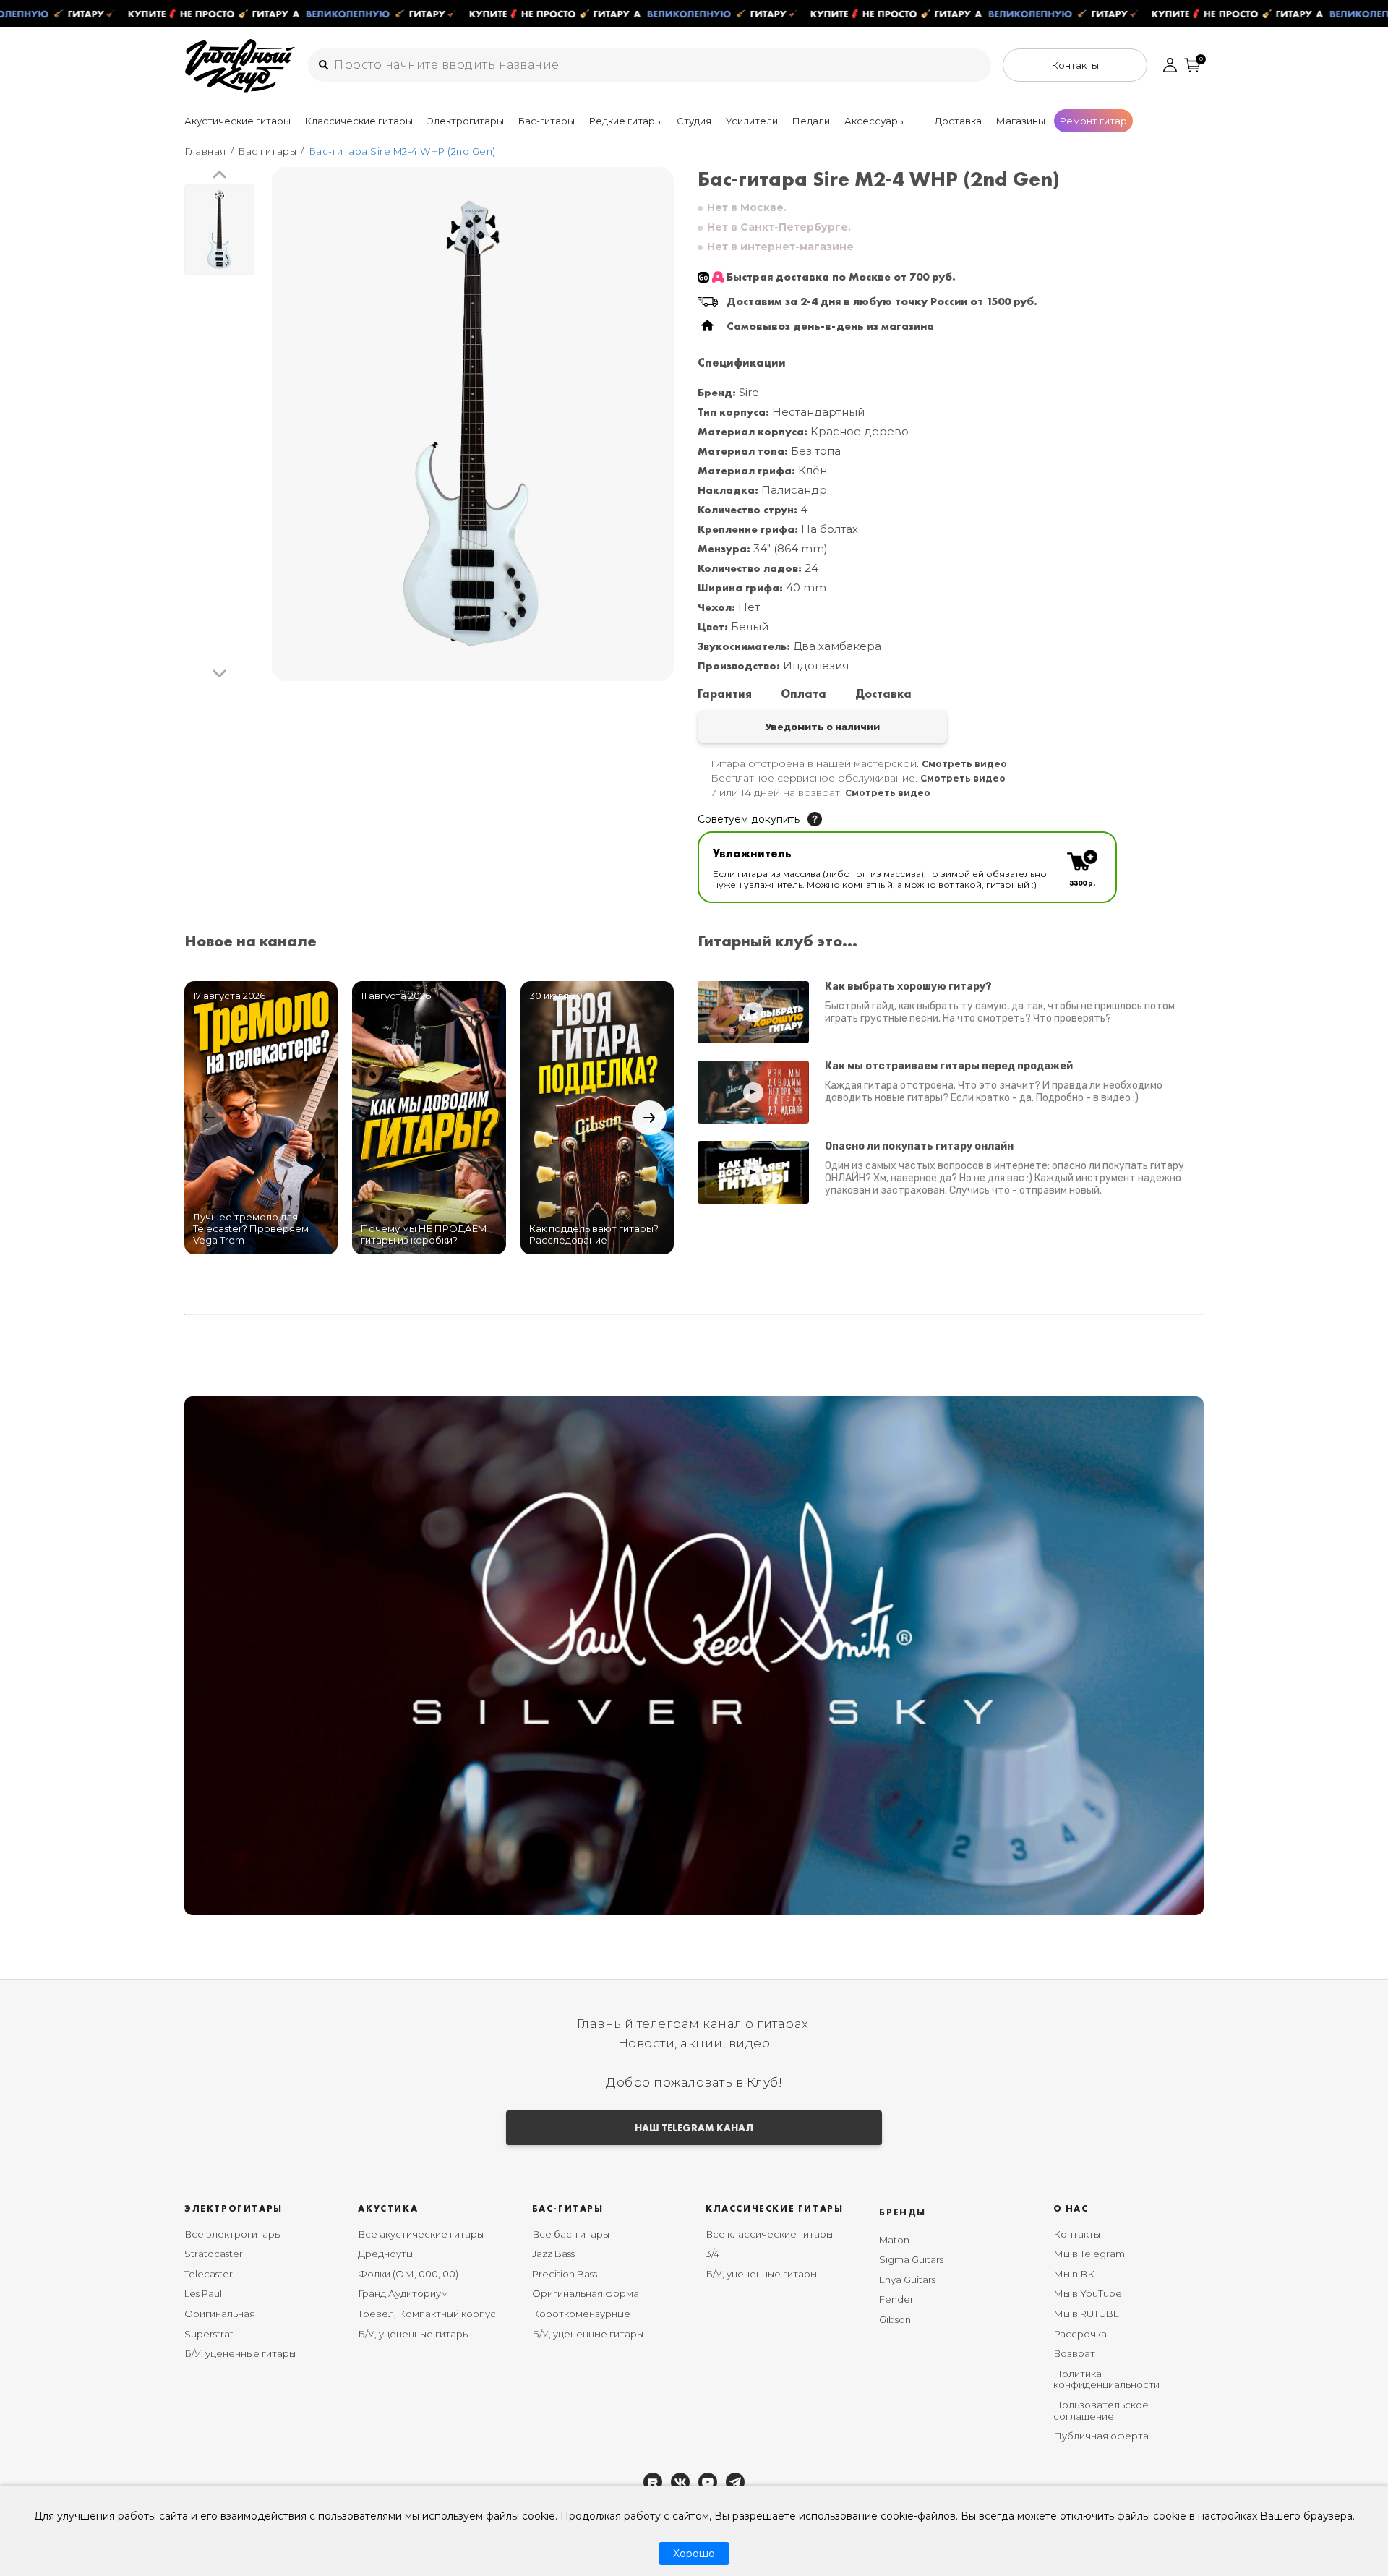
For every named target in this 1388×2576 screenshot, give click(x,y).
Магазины (1021, 121)
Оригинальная (220, 2314)
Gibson (895, 2319)
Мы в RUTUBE (1086, 2314)
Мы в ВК (1074, 2274)
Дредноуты (385, 2254)
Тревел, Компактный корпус (427, 2314)
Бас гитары (267, 151)
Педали (811, 121)
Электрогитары (466, 121)
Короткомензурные (581, 2314)
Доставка (958, 121)
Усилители (752, 121)
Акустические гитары (237, 121)
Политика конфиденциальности (1106, 2379)
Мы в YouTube (1088, 2293)
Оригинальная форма (586, 2293)
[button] (219, 175)
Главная (205, 151)
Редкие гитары (626, 121)
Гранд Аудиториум (403, 2293)
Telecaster (209, 2274)
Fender (896, 2299)
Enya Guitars (907, 2280)
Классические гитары (359, 121)
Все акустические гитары (421, 2234)
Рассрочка (1080, 2334)
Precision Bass (565, 2274)
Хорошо (694, 2554)
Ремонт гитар (1093, 121)
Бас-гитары (547, 121)
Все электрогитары (233, 2234)
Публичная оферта (1101, 2436)
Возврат (1074, 2353)
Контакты (1077, 2234)
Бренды (903, 2212)
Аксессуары (875, 121)
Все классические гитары (769, 2234)
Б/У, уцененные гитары (240, 2353)
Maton (894, 2240)
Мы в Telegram (1089, 2254)
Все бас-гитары (571, 2234)
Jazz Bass (553, 2254)
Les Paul (203, 2293)
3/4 (712, 2254)
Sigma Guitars (911, 2259)
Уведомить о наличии (822, 727)
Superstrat (209, 2334)
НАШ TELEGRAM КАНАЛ (694, 2128)
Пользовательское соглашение (1101, 2410)
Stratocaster (214, 2254)
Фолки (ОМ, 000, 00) (408, 2274)
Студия (694, 121)
